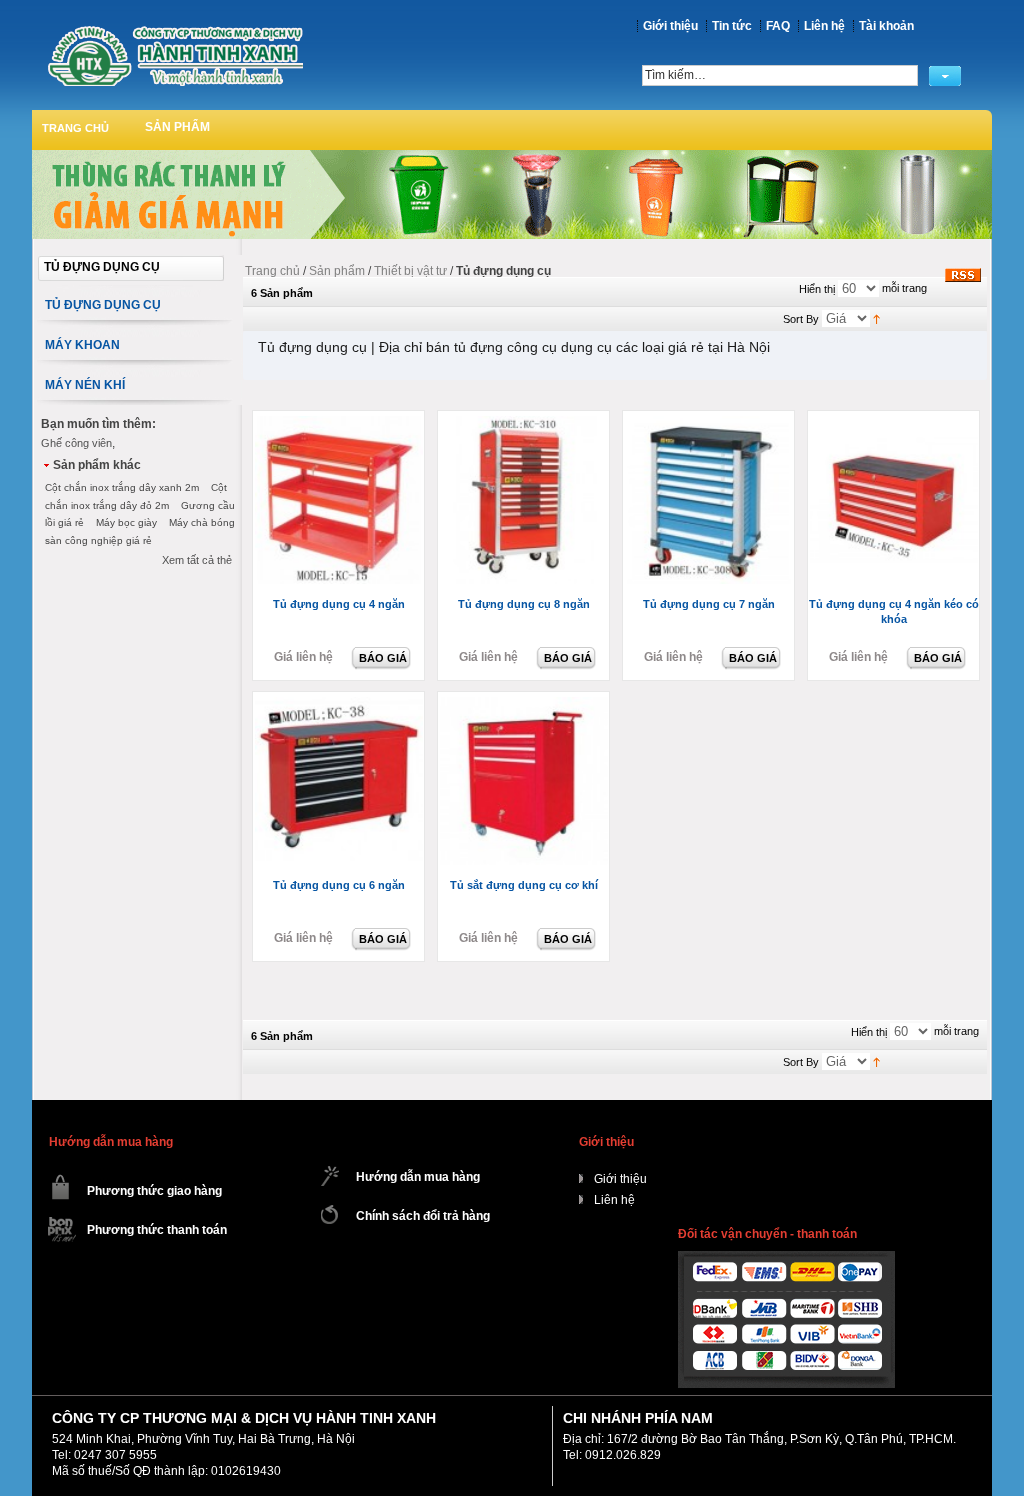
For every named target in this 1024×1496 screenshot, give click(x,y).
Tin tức (732, 26)
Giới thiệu (670, 26)
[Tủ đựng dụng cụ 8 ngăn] (525, 501)
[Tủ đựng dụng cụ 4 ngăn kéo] (895, 501)
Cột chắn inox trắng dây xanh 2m (122, 487)
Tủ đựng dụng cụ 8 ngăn (524, 604)
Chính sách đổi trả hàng (423, 1216)
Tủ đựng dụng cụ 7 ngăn (709, 604)
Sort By (801, 319)
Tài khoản (886, 26)
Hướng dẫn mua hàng (418, 1177)
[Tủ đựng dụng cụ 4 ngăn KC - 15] (340, 501)
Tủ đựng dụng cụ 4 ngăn (339, 604)
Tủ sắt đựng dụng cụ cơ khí (524, 885)
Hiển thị (817, 289)
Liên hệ (824, 26)
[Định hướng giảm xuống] (876, 318)
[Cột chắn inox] (512, 157)
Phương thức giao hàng (154, 1191)
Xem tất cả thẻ (197, 560)
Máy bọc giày (126, 522)
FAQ (778, 26)
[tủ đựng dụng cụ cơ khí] (525, 782)
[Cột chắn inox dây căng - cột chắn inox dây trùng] (175, 55)
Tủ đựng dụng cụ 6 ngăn (339, 885)
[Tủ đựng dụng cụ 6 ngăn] (340, 782)
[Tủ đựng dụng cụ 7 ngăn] (710, 501)
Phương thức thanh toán (157, 1230)
